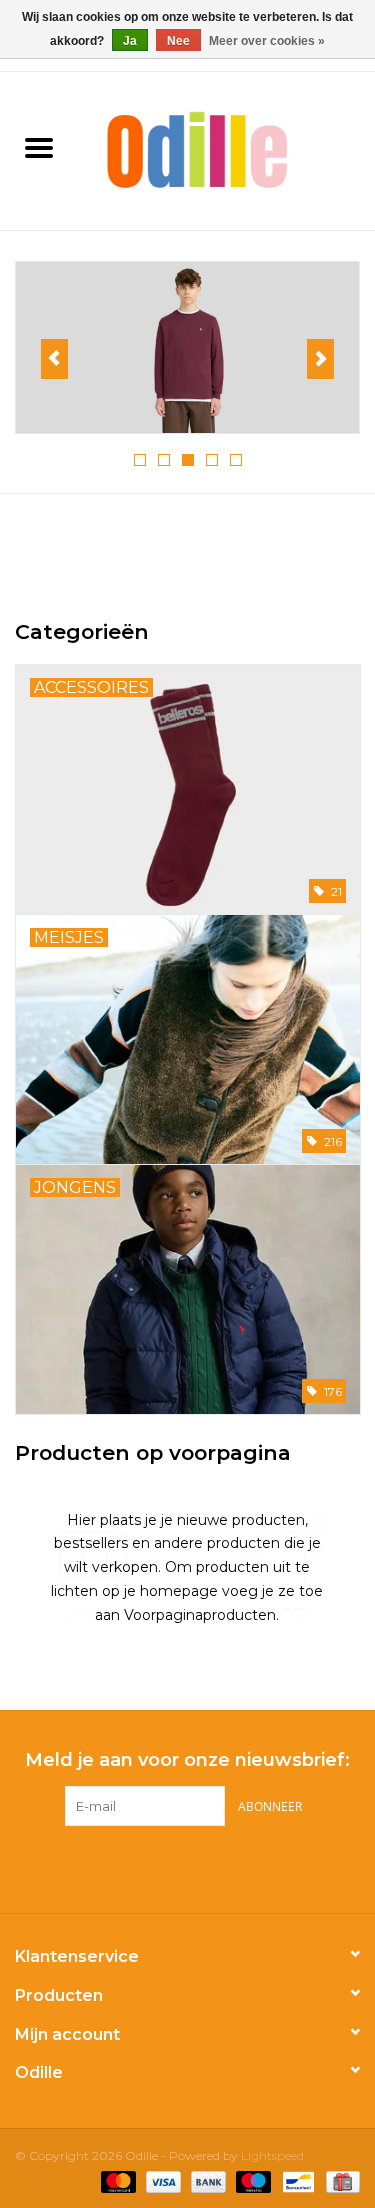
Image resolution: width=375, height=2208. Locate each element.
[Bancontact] (296, 2180)
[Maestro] (251, 2180)
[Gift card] (339, 2180)
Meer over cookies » (267, 41)
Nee (178, 41)
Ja (130, 41)
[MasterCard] (116, 2180)
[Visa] (161, 2180)
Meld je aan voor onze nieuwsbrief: (187, 1760)
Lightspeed (272, 2155)
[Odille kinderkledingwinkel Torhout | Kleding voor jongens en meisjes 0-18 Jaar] (227, 149)
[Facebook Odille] (170, 1867)
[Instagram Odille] (206, 1867)
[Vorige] (54, 359)
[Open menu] (39, 147)
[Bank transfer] (206, 2180)
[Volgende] (320, 359)
